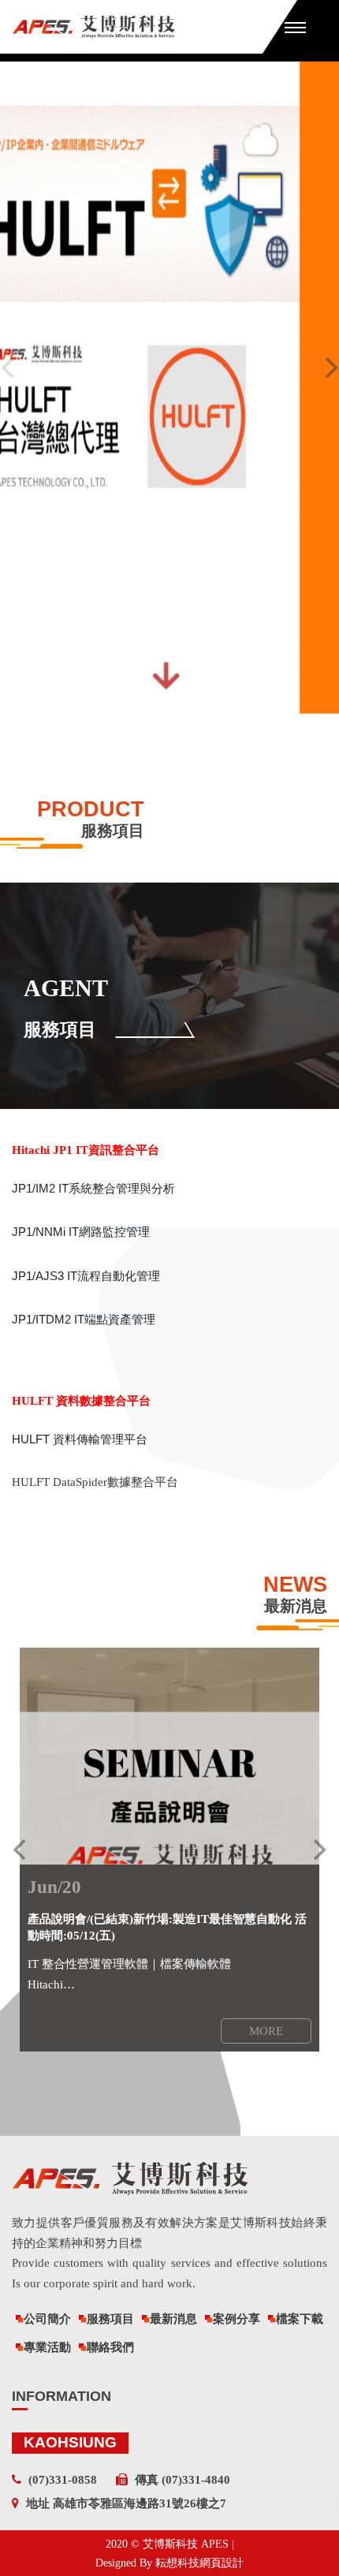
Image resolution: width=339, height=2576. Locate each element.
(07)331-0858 (63, 2480)
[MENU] (295, 27)
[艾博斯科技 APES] (137, 27)
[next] (318, 1850)
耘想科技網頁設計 (199, 2563)
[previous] (21, 1850)
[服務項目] (169, 996)
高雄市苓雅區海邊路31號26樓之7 (140, 2503)
